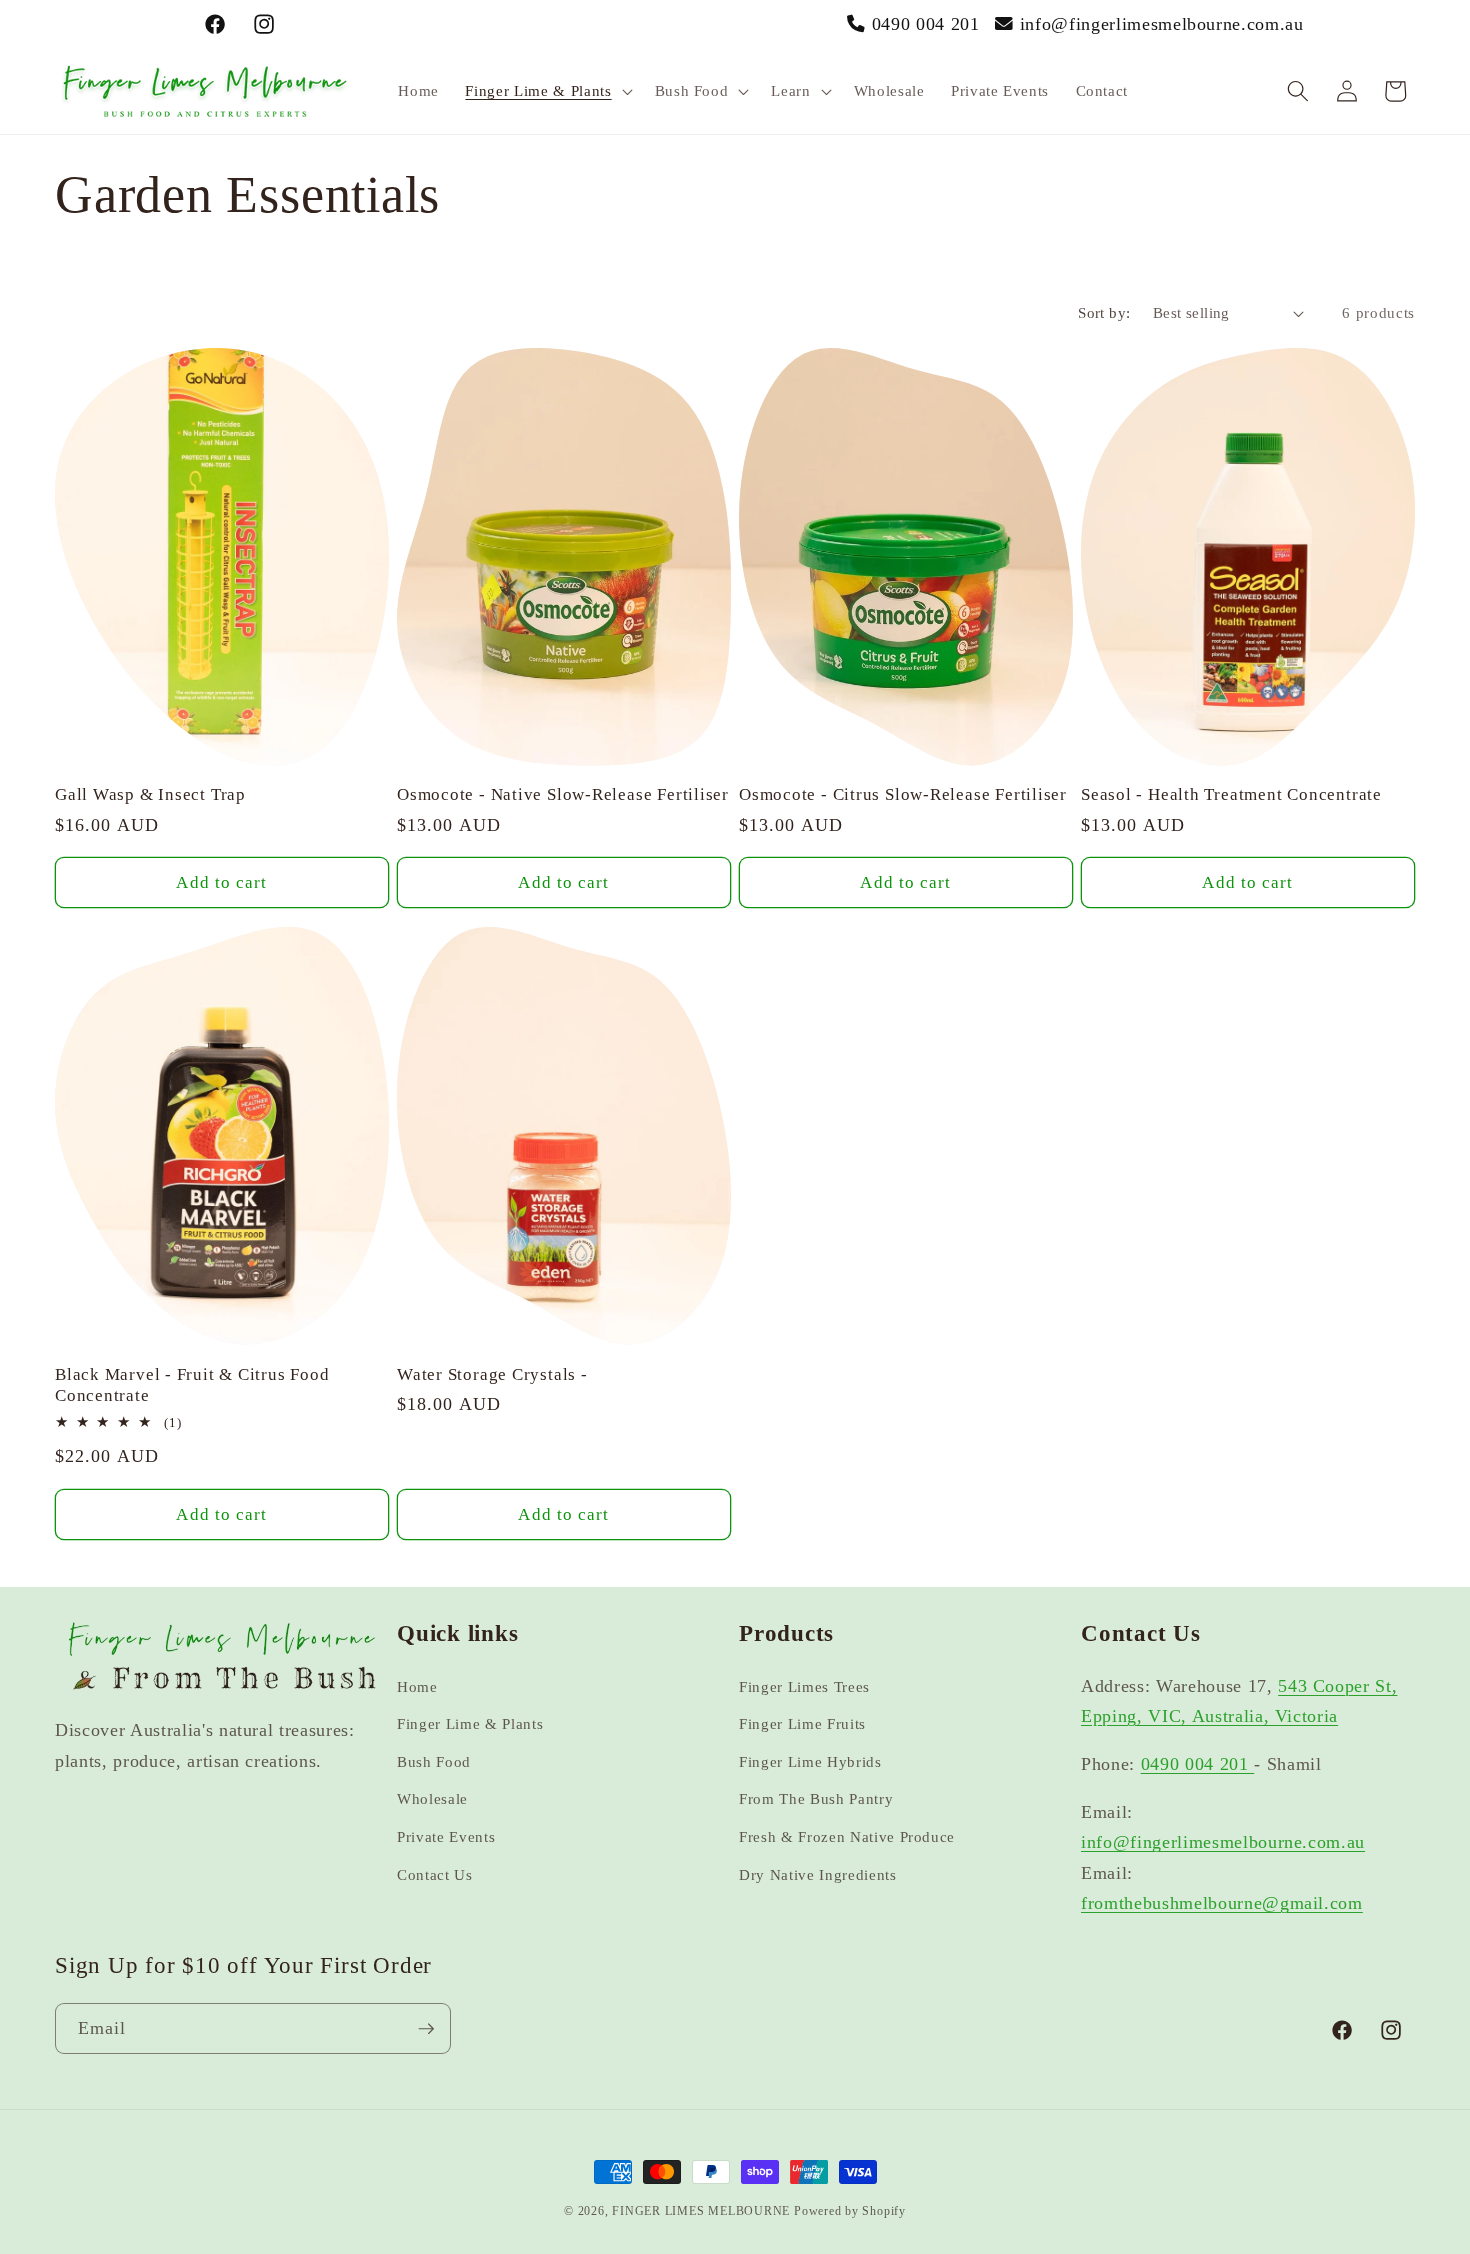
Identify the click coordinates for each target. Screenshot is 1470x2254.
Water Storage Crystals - (492, 1374)
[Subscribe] (426, 2029)
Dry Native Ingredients (818, 1874)
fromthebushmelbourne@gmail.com (1222, 1903)
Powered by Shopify (850, 2211)
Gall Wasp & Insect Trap (150, 794)
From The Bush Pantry (816, 1798)
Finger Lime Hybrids (810, 1761)
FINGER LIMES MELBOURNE (701, 2211)
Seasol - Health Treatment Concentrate (1231, 794)
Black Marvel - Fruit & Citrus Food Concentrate (192, 1385)
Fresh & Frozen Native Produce (847, 1836)
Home (417, 1686)
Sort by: (1104, 312)
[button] (546, 91)
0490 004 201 (926, 24)
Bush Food (434, 1761)
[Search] (1298, 91)
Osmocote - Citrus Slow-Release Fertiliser (903, 794)
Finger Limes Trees (804, 1686)
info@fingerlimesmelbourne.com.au (1162, 24)
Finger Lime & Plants (470, 1723)
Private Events (446, 1836)
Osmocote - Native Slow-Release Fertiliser (563, 794)
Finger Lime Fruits (802, 1723)
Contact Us (435, 1874)
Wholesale (432, 1798)
